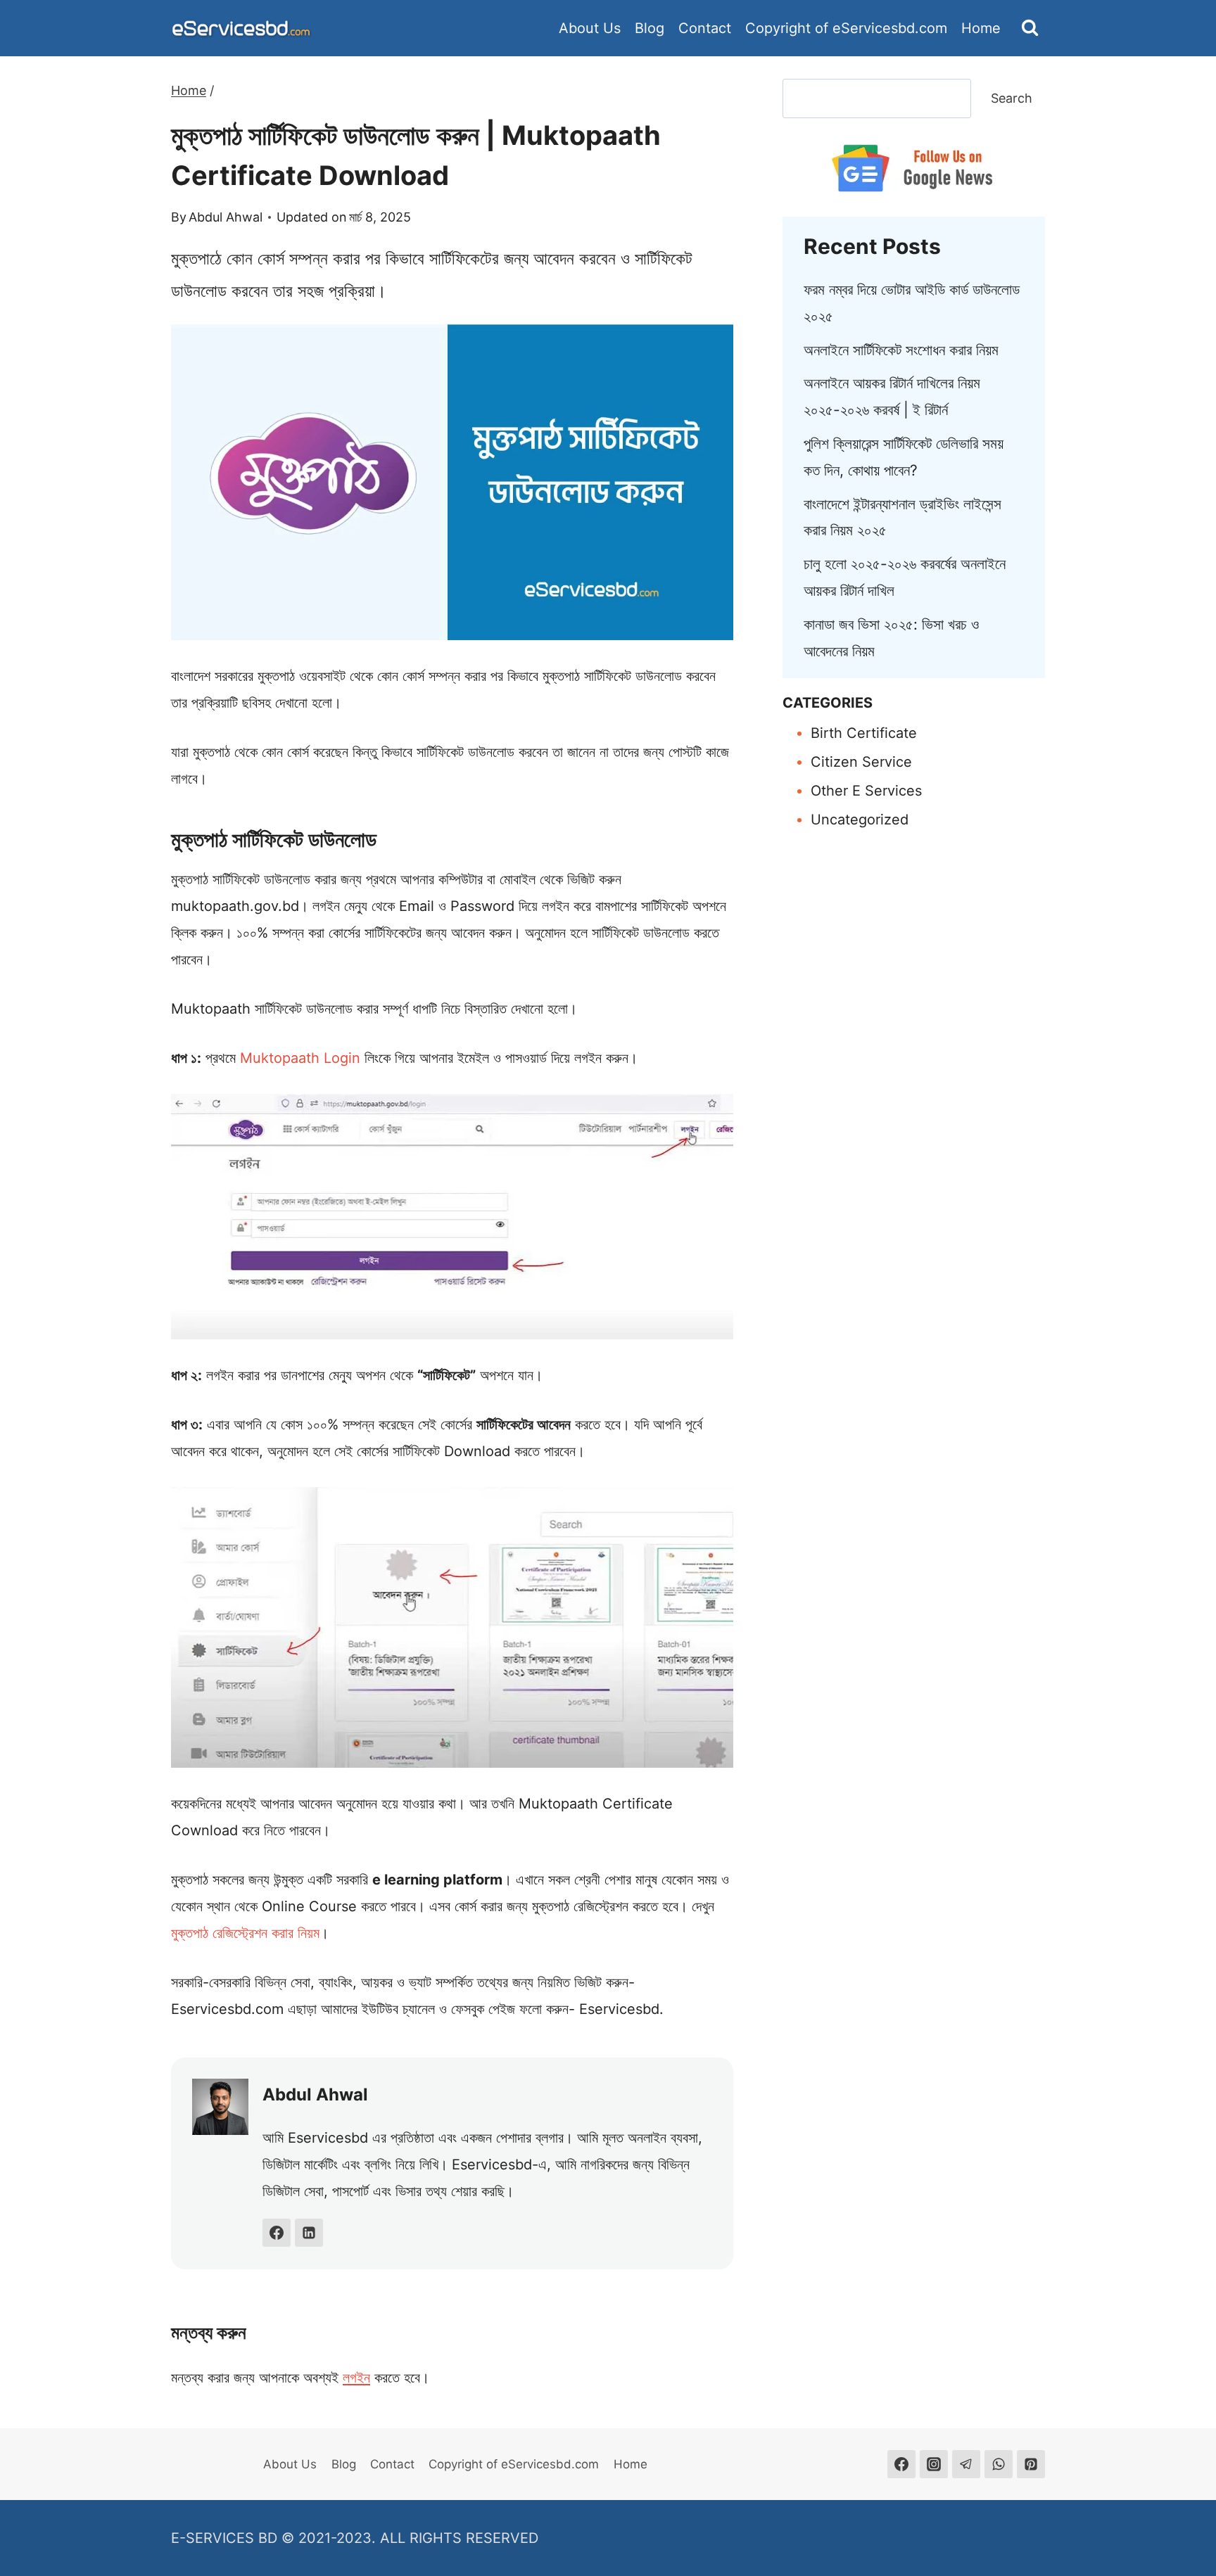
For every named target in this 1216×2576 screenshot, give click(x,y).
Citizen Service (861, 762)
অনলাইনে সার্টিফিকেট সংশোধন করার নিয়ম (901, 350)
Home (981, 28)
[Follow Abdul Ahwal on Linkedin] (309, 2233)
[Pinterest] (1031, 2464)
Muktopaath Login (300, 1058)
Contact (705, 28)
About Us (590, 28)
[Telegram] (966, 2464)
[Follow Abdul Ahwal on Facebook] (277, 2233)
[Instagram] (934, 2464)
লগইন (356, 2378)
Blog (650, 28)
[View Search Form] (1030, 28)
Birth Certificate (864, 733)
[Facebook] (901, 2464)
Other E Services (866, 791)
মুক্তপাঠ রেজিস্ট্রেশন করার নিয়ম (245, 1933)
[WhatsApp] (999, 2464)
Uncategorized (860, 820)
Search (1012, 98)
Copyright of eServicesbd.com (846, 28)
